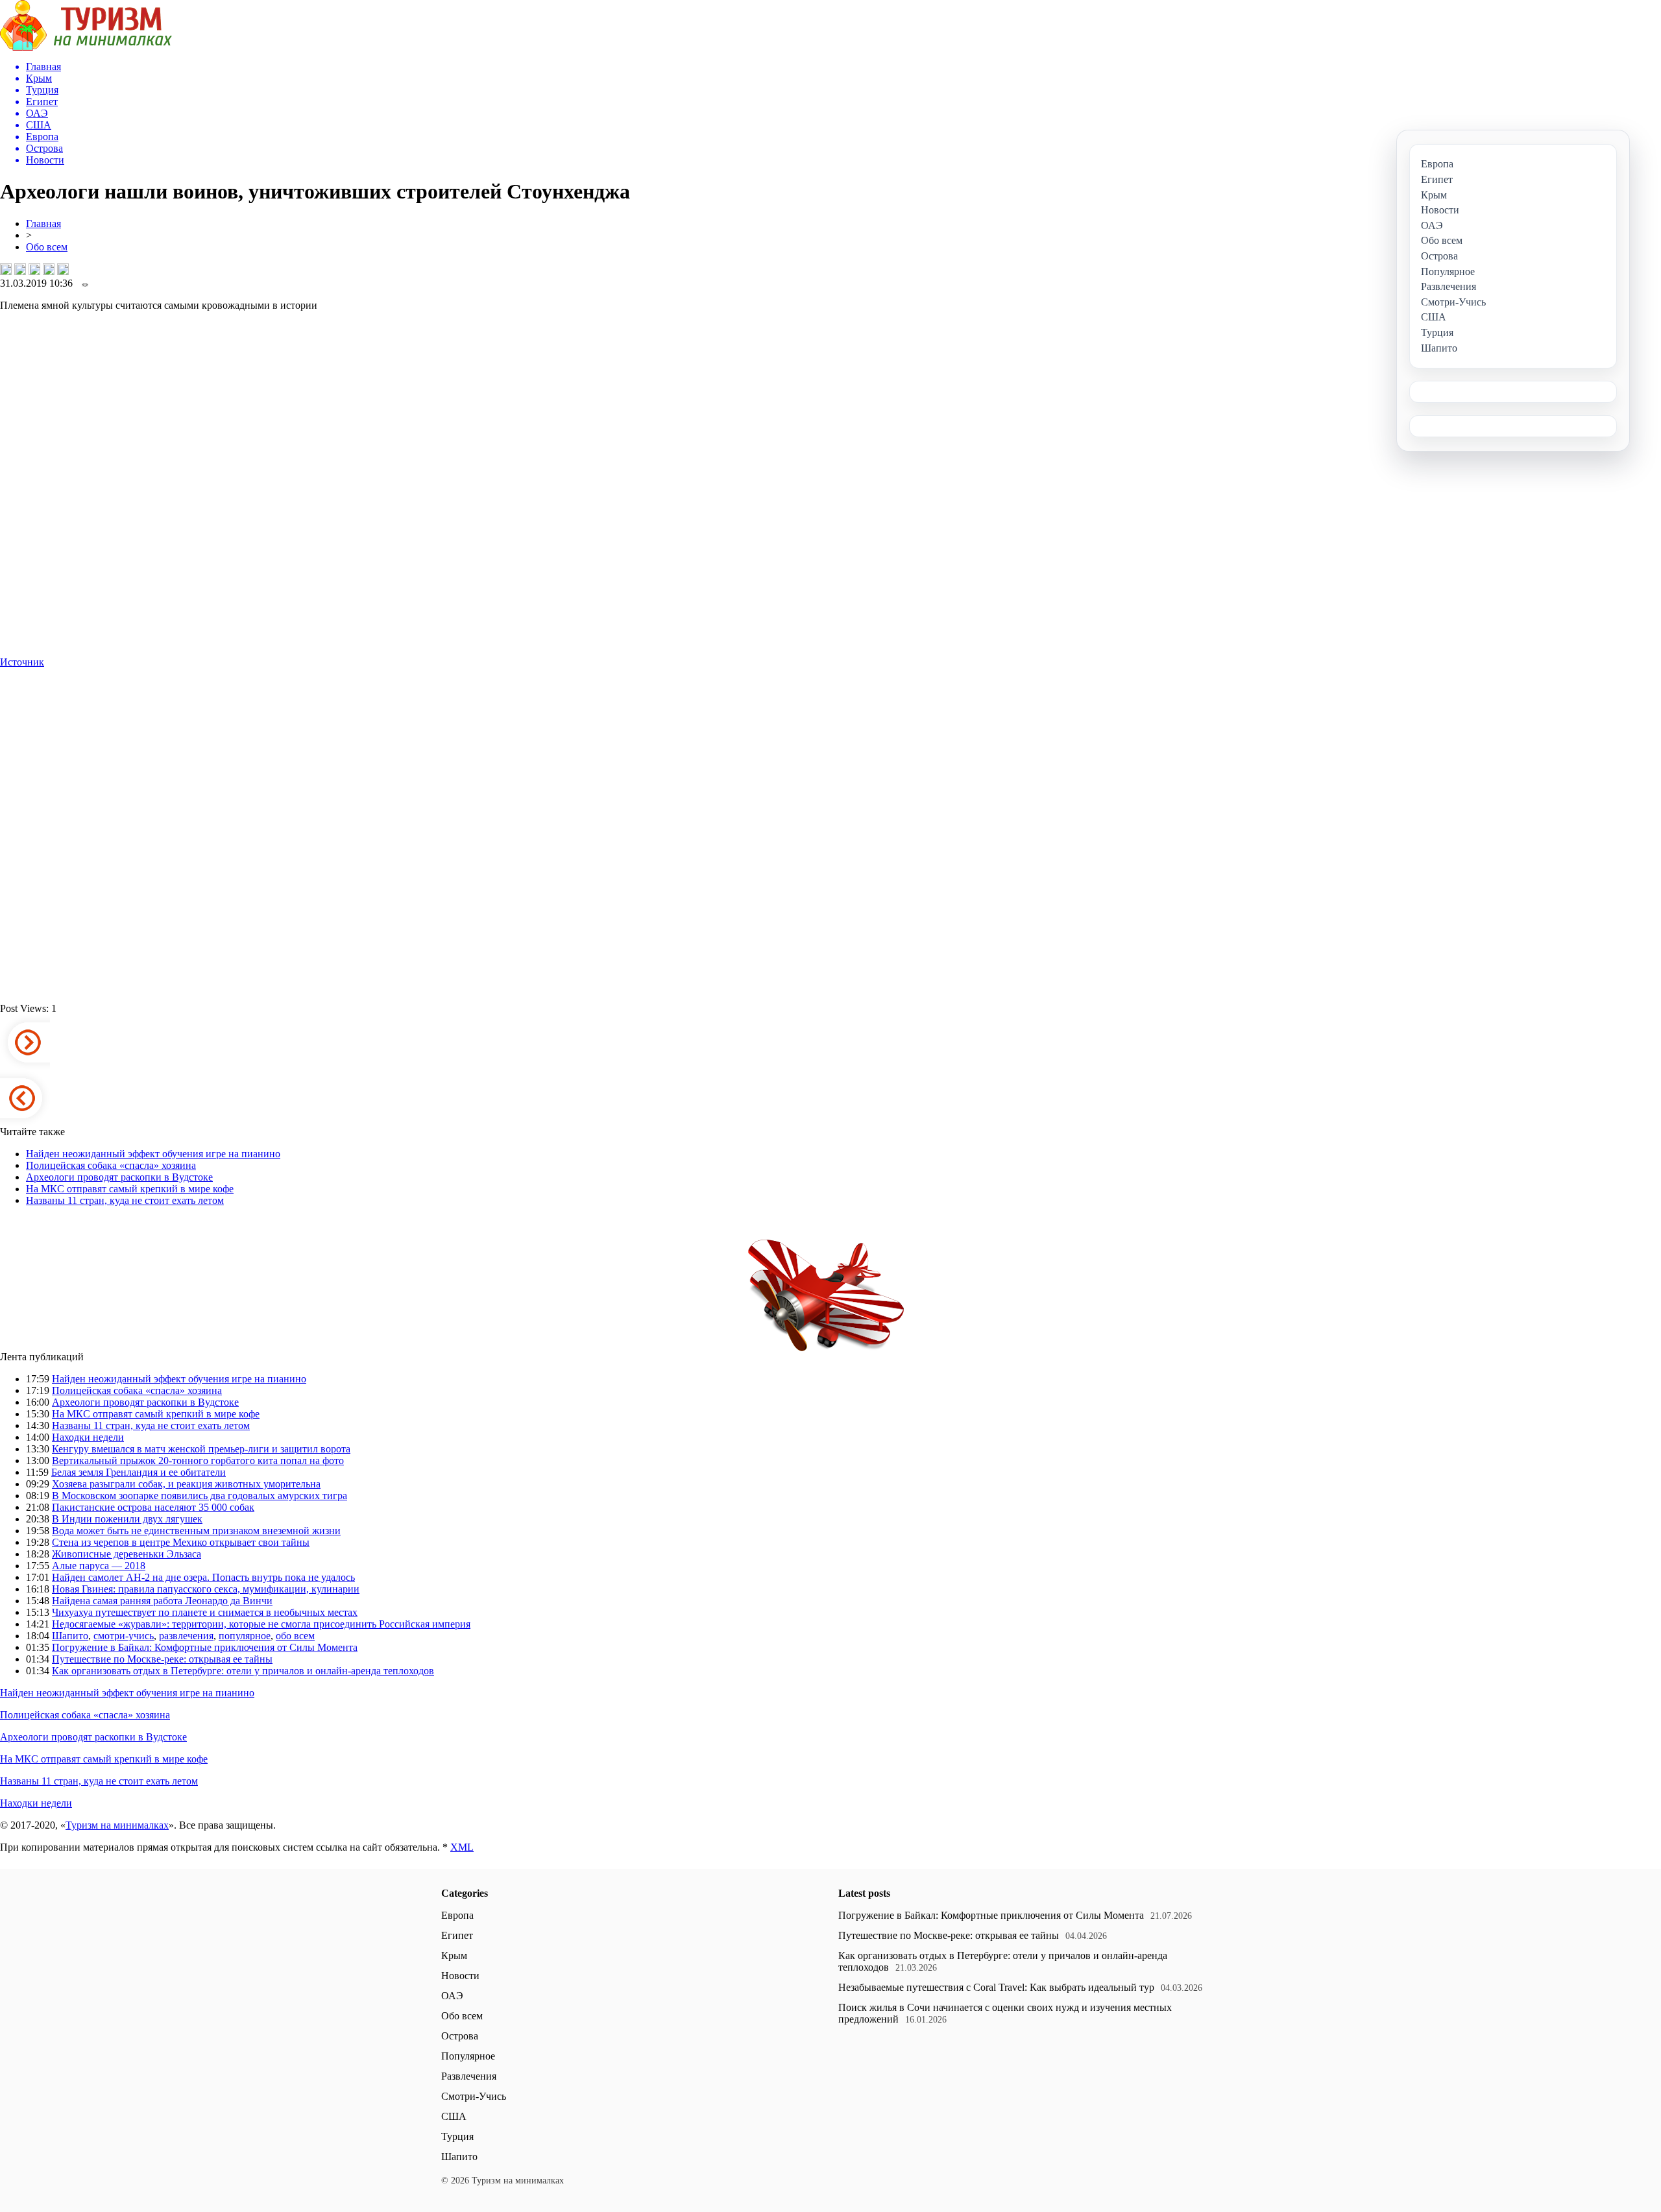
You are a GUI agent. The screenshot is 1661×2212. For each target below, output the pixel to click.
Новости (460, 1976)
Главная (43, 223)
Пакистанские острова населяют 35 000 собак (153, 1507)
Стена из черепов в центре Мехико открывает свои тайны (181, 1542)
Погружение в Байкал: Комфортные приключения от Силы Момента (205, 1647)
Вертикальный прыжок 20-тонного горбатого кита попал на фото (198, 1461)
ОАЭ (452, 1996)
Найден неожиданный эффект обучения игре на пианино (153, 1154)
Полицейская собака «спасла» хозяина (111, 1165)
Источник (22, 662)
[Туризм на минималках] (86, 47)
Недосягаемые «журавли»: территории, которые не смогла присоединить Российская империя (261, 1624)
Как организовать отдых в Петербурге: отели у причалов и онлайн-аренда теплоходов (243, 1671)
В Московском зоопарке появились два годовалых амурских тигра (200, 1496)
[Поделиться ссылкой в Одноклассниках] (63, 269)
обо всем (295, 1636)
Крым (454, 1955)
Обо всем (47, 247)
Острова (460, 2036)
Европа (457, 1915)
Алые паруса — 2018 (99, 1566)
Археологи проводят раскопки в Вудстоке (119, 1177)
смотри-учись (124, 1636)
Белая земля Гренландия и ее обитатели (139, 1472)
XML (462, 1847)
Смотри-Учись (474, 2096)
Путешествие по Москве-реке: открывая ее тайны (162, 1659)
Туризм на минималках (117, 1825)
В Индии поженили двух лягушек (127, 1519)
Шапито (70, 1636)
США (454, 2116)
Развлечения (469, 2076)
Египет (457, 1935)
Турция (457, 2136)
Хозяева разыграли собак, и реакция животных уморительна (186, 1484)
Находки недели (88, 1437)
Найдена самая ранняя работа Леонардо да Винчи (162, 1601)
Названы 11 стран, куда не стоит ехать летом (125, 1200)
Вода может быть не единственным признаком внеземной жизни (196, 1531)
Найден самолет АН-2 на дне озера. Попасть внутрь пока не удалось (203, 1577)
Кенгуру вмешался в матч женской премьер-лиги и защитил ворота (201, 1449)
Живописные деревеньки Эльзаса (127, 1554)
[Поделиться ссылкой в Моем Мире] (49, 269)
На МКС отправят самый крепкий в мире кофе (130, 1189)
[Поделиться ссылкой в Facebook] (20, 269)
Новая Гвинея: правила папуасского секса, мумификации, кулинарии (206, 1589)
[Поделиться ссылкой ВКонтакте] (6, 269)
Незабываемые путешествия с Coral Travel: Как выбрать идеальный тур (996, 1987)
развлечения (186, 1636)
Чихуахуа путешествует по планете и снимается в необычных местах (205, 1612)
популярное (245, 1636)
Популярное (468, 2056)
